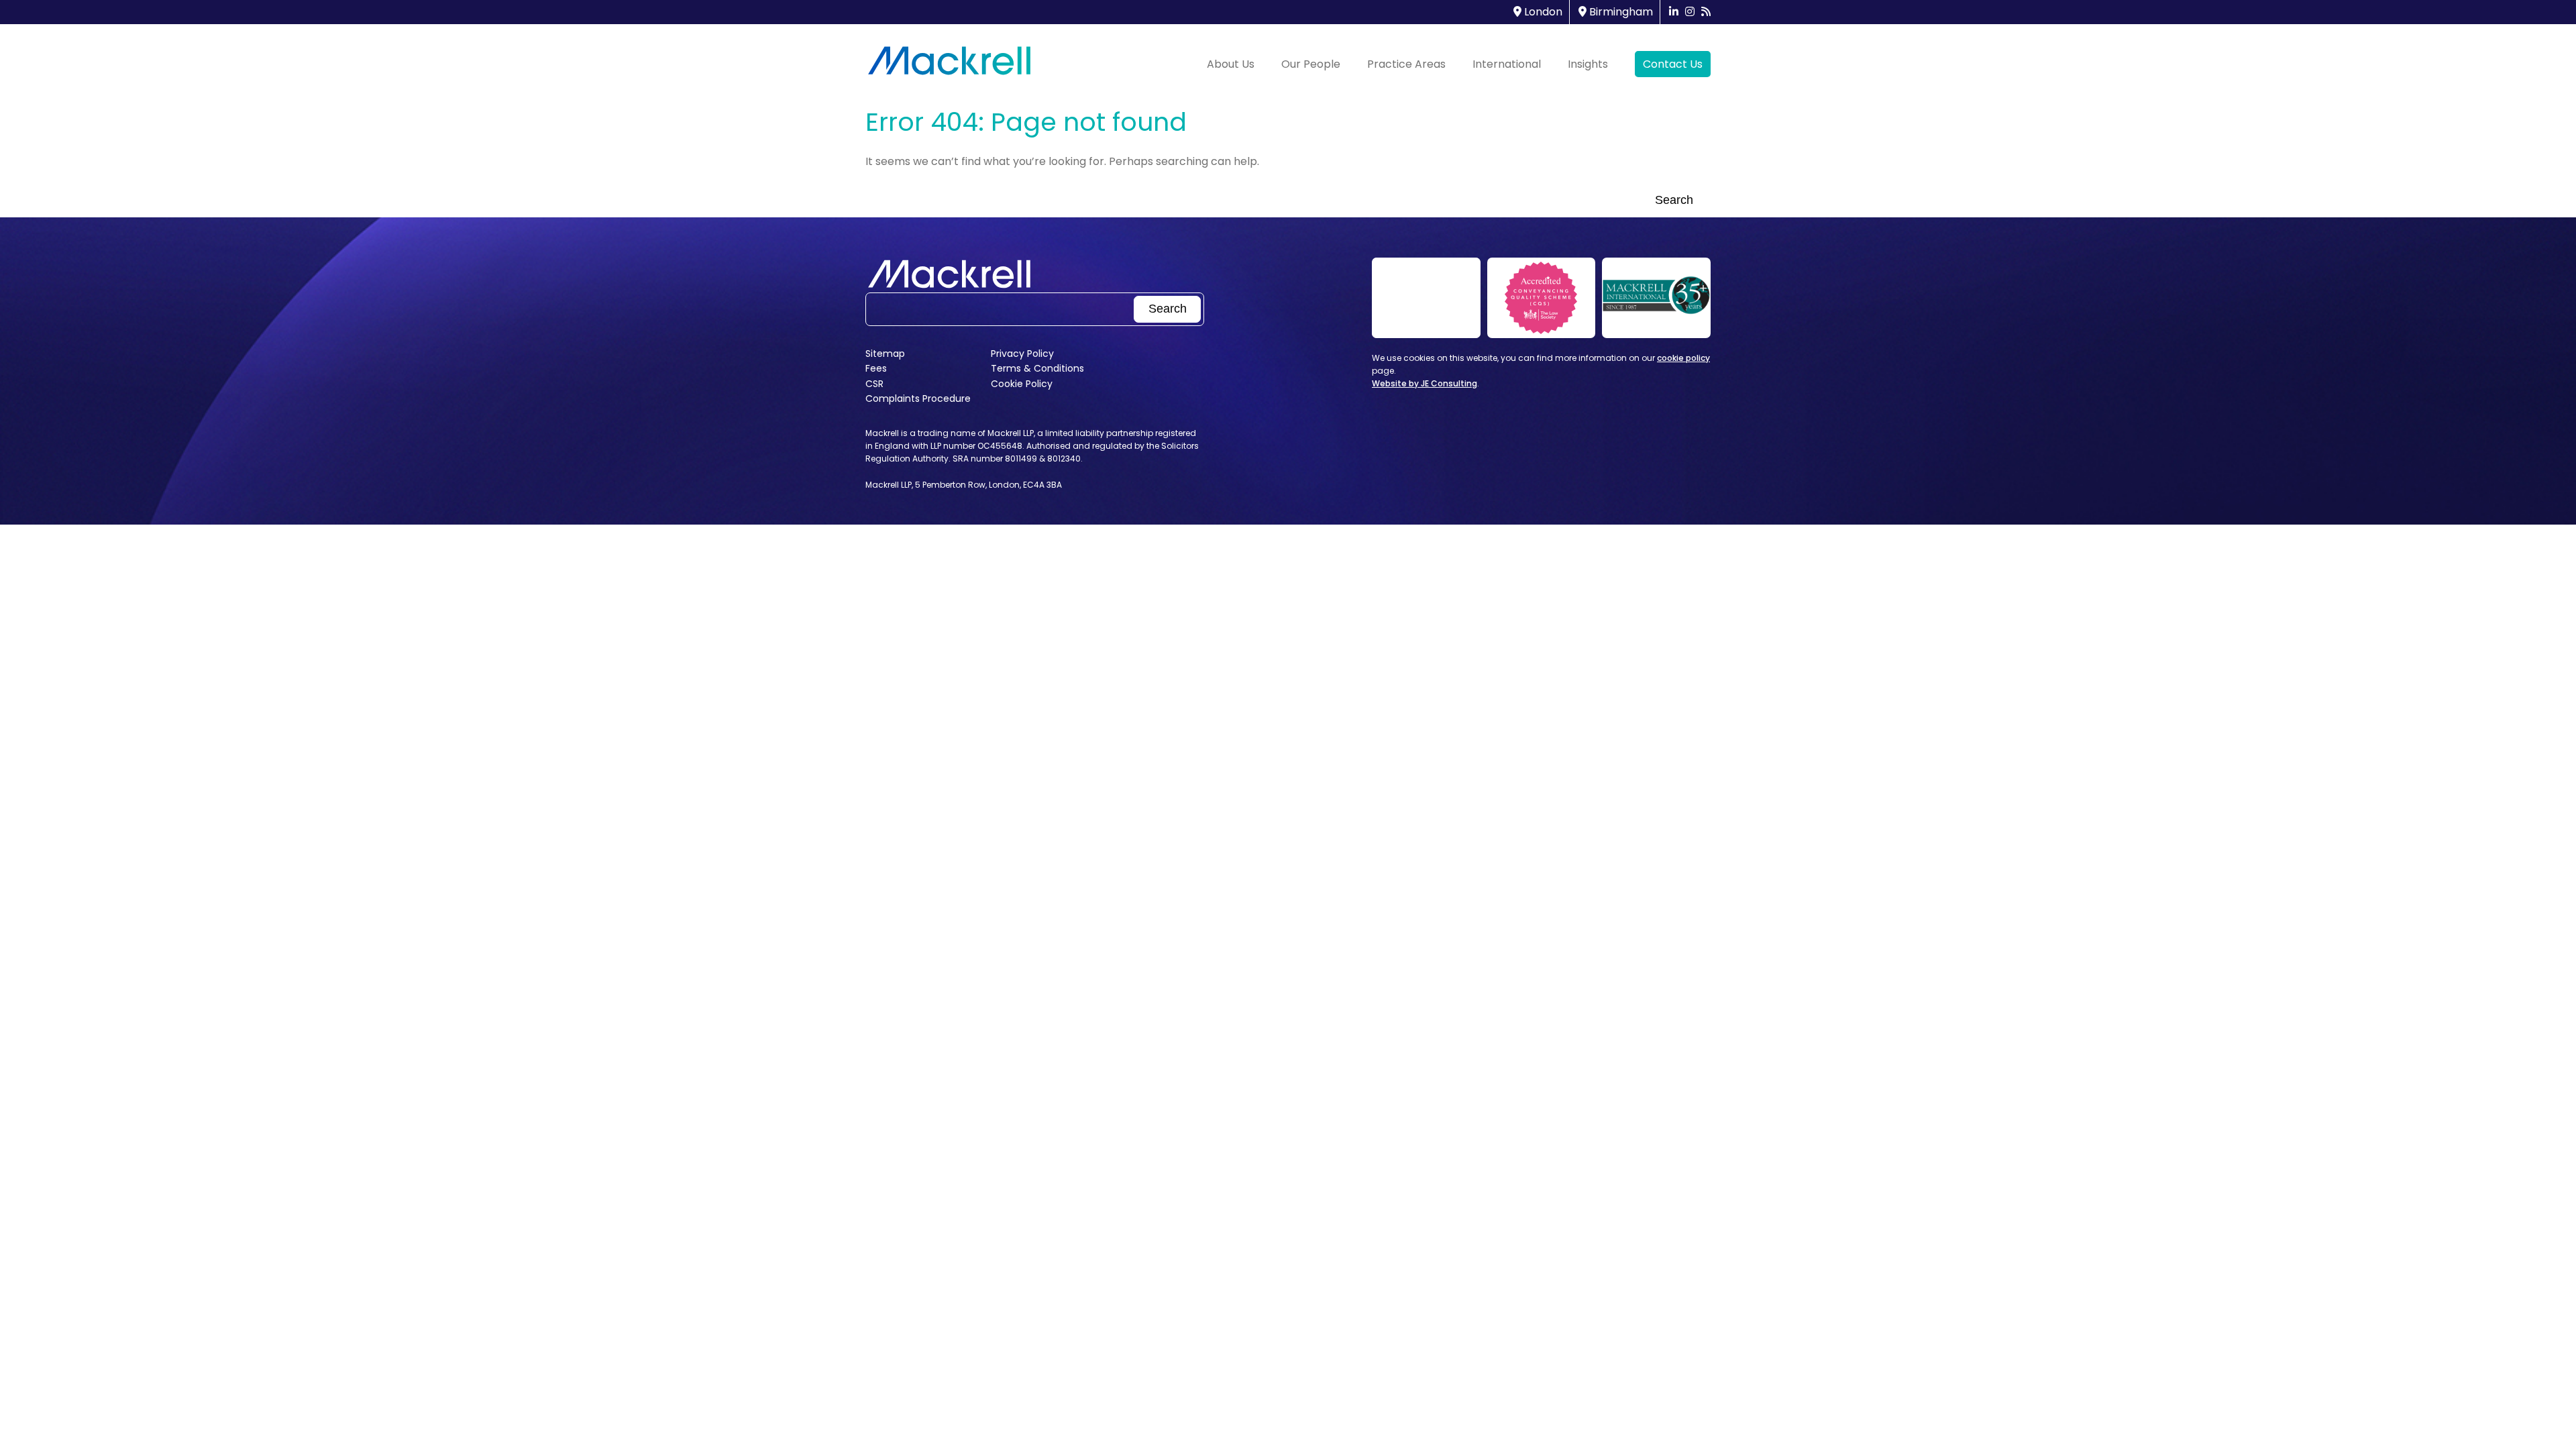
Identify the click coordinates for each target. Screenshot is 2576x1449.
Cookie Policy (1022, 384)
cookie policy (1683, 358)
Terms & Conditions (1037, 368)
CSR (874, 384)
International (1507, 64)
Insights (1588, 64)
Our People (1311, 64)
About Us (1231, 64)
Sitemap (885, 354)
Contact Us (1673, 64)
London (1542, 12)
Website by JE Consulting (1425, 383)
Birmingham (1620, 12)
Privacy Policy (1022, 354)
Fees (876, 368)
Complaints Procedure (918, 398)
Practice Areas (1406, 64)
